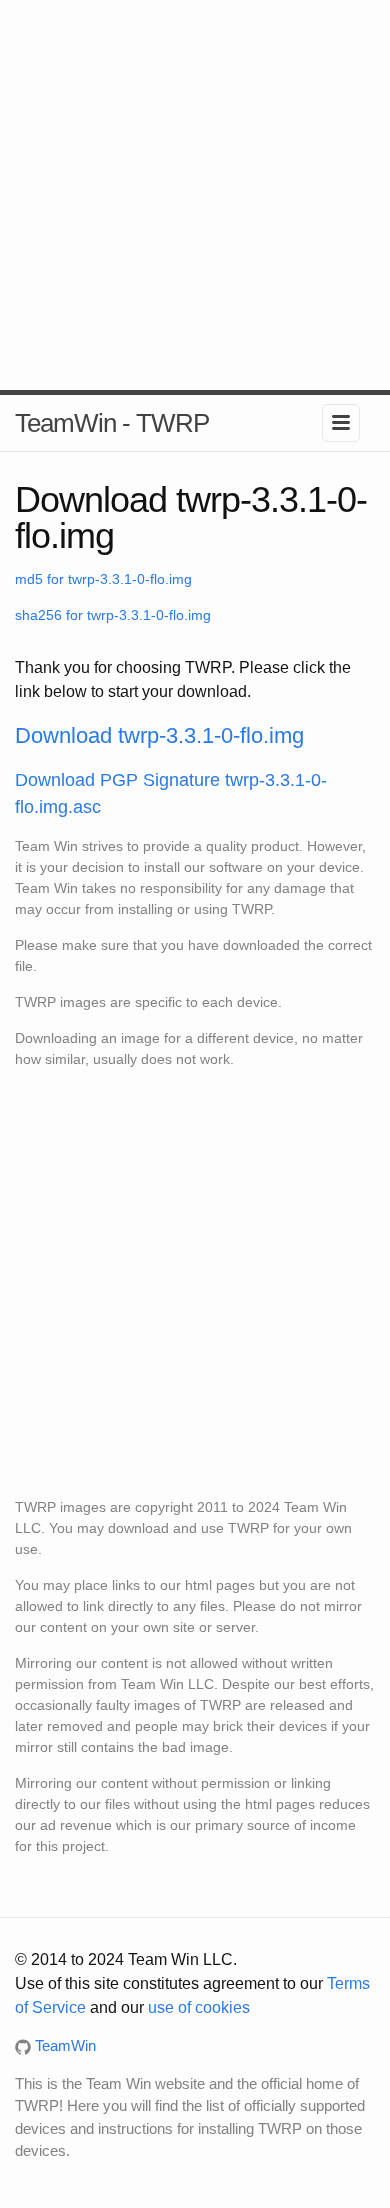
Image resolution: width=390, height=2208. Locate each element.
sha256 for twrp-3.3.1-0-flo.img (113, 615)
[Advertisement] (195, 195)
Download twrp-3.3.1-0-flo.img (159, 735)
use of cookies (199, 2007)
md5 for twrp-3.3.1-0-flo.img (103, 579)
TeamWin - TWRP (112, 423)
